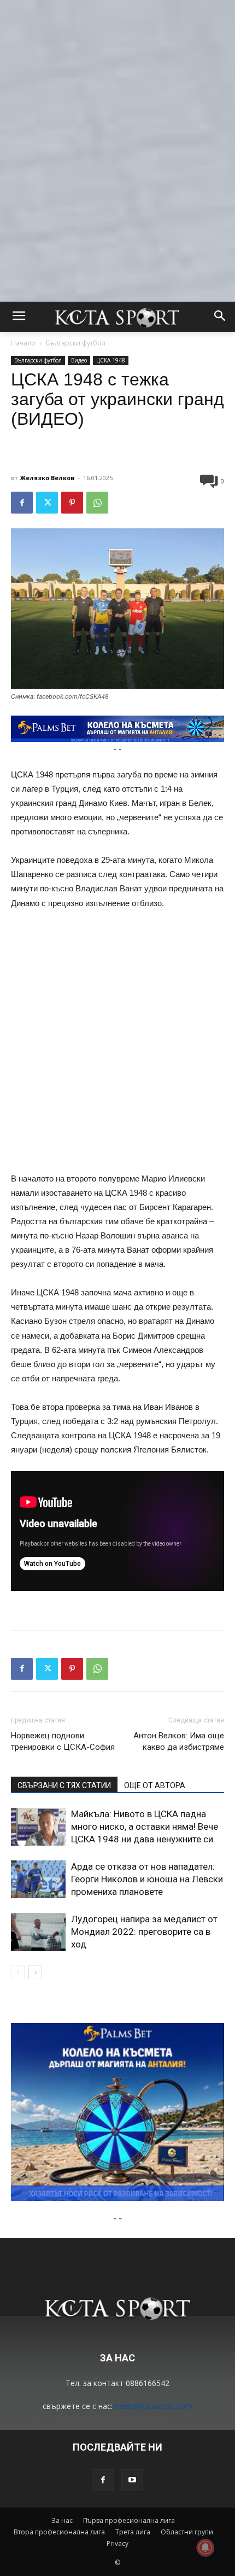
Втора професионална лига (59, 2532)
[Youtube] (132, 2480)
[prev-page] (18, 1972)
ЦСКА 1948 (111, 360)
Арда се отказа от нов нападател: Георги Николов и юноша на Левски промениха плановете (147, 1879)
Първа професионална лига (129, 2520)
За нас (62, 2520)
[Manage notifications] (205, 2548)
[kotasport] (117, 317)
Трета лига (133, 2532)
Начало (23, 343)
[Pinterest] (72, 503)
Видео (79, 360)
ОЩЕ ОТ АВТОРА (155, 1785)
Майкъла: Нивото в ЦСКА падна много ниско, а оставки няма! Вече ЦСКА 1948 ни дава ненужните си (145, 1826)
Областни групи (187, 2532)
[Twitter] (47, 503)
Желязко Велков (47, 478)
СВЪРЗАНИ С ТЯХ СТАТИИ (64, 1785)
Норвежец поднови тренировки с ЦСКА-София (63, 1741)
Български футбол (76, 343)
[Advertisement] (117, 118)
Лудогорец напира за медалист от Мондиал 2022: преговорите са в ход (144, 1932)
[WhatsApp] (97, 503)
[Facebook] (22, 503)
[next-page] (35, 1972)
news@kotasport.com (154, 2406)
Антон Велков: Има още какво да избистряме (179, 1741)
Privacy (117, 2543)
